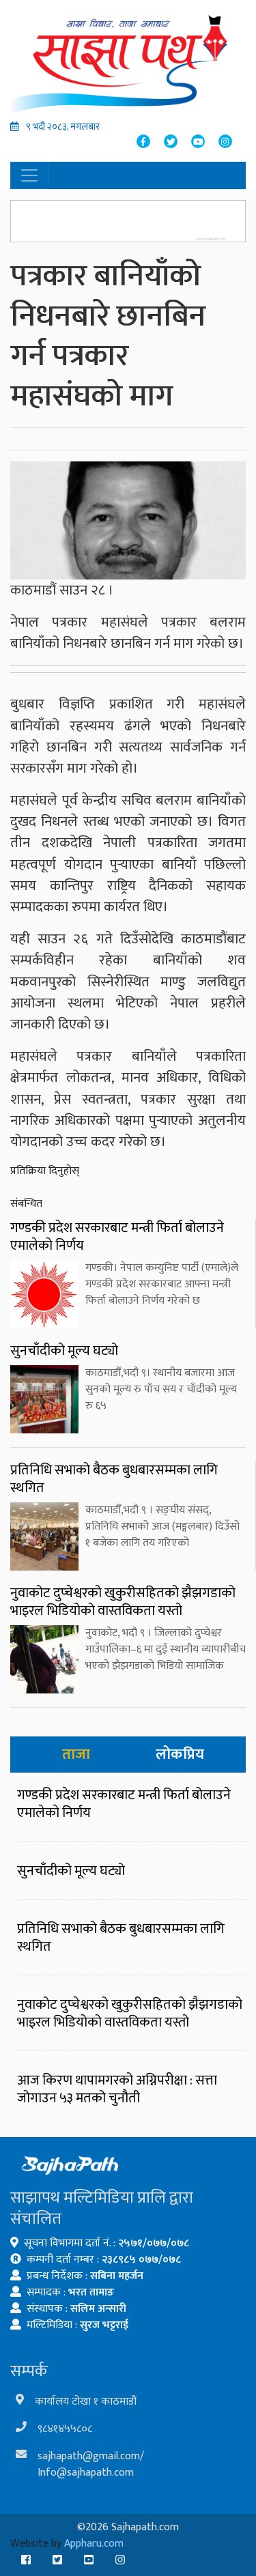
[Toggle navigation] (29, 175)
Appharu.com (94, 2544)
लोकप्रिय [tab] (180, 1755)
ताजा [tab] (76, 1755)
